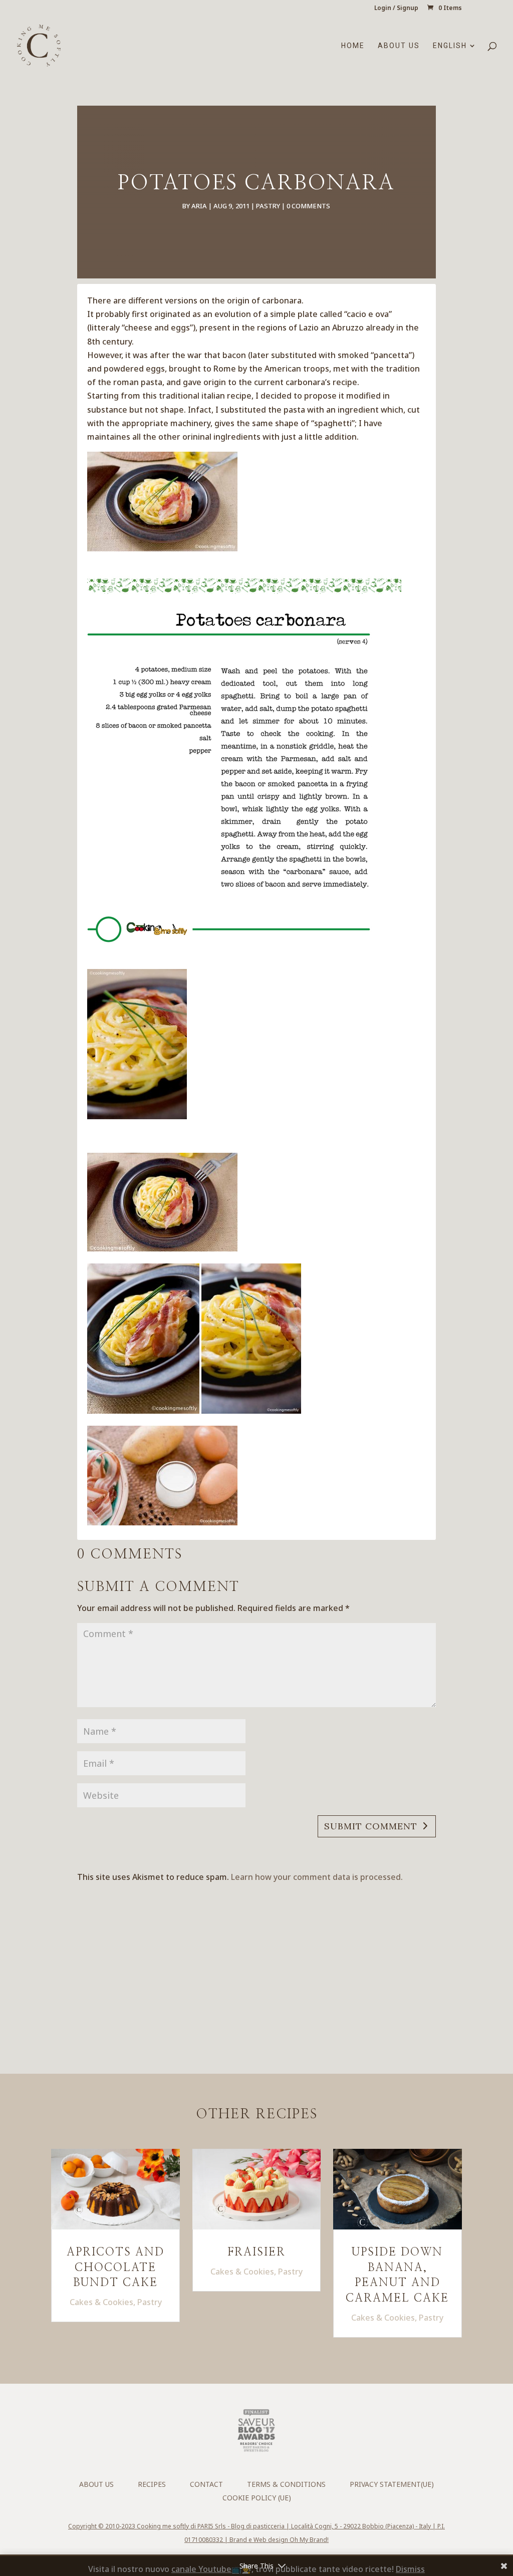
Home (353, 46)
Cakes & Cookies (101, 2302)
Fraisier (256, 2252)
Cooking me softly (163, 2526)
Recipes (152, 2484)
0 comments (308, 206)
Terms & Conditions (286, 2484)
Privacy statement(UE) (392, 2484)
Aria (199, 206)
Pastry (268, 206)
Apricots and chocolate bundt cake (115, 2268)
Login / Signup (396, 9)
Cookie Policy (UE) (257, 2498)
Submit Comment (371, 1826)
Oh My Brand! (309, 2540)
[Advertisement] (282, 1960)
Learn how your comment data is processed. (317, 1877)
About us (399, 46)
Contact (206, 2484)
